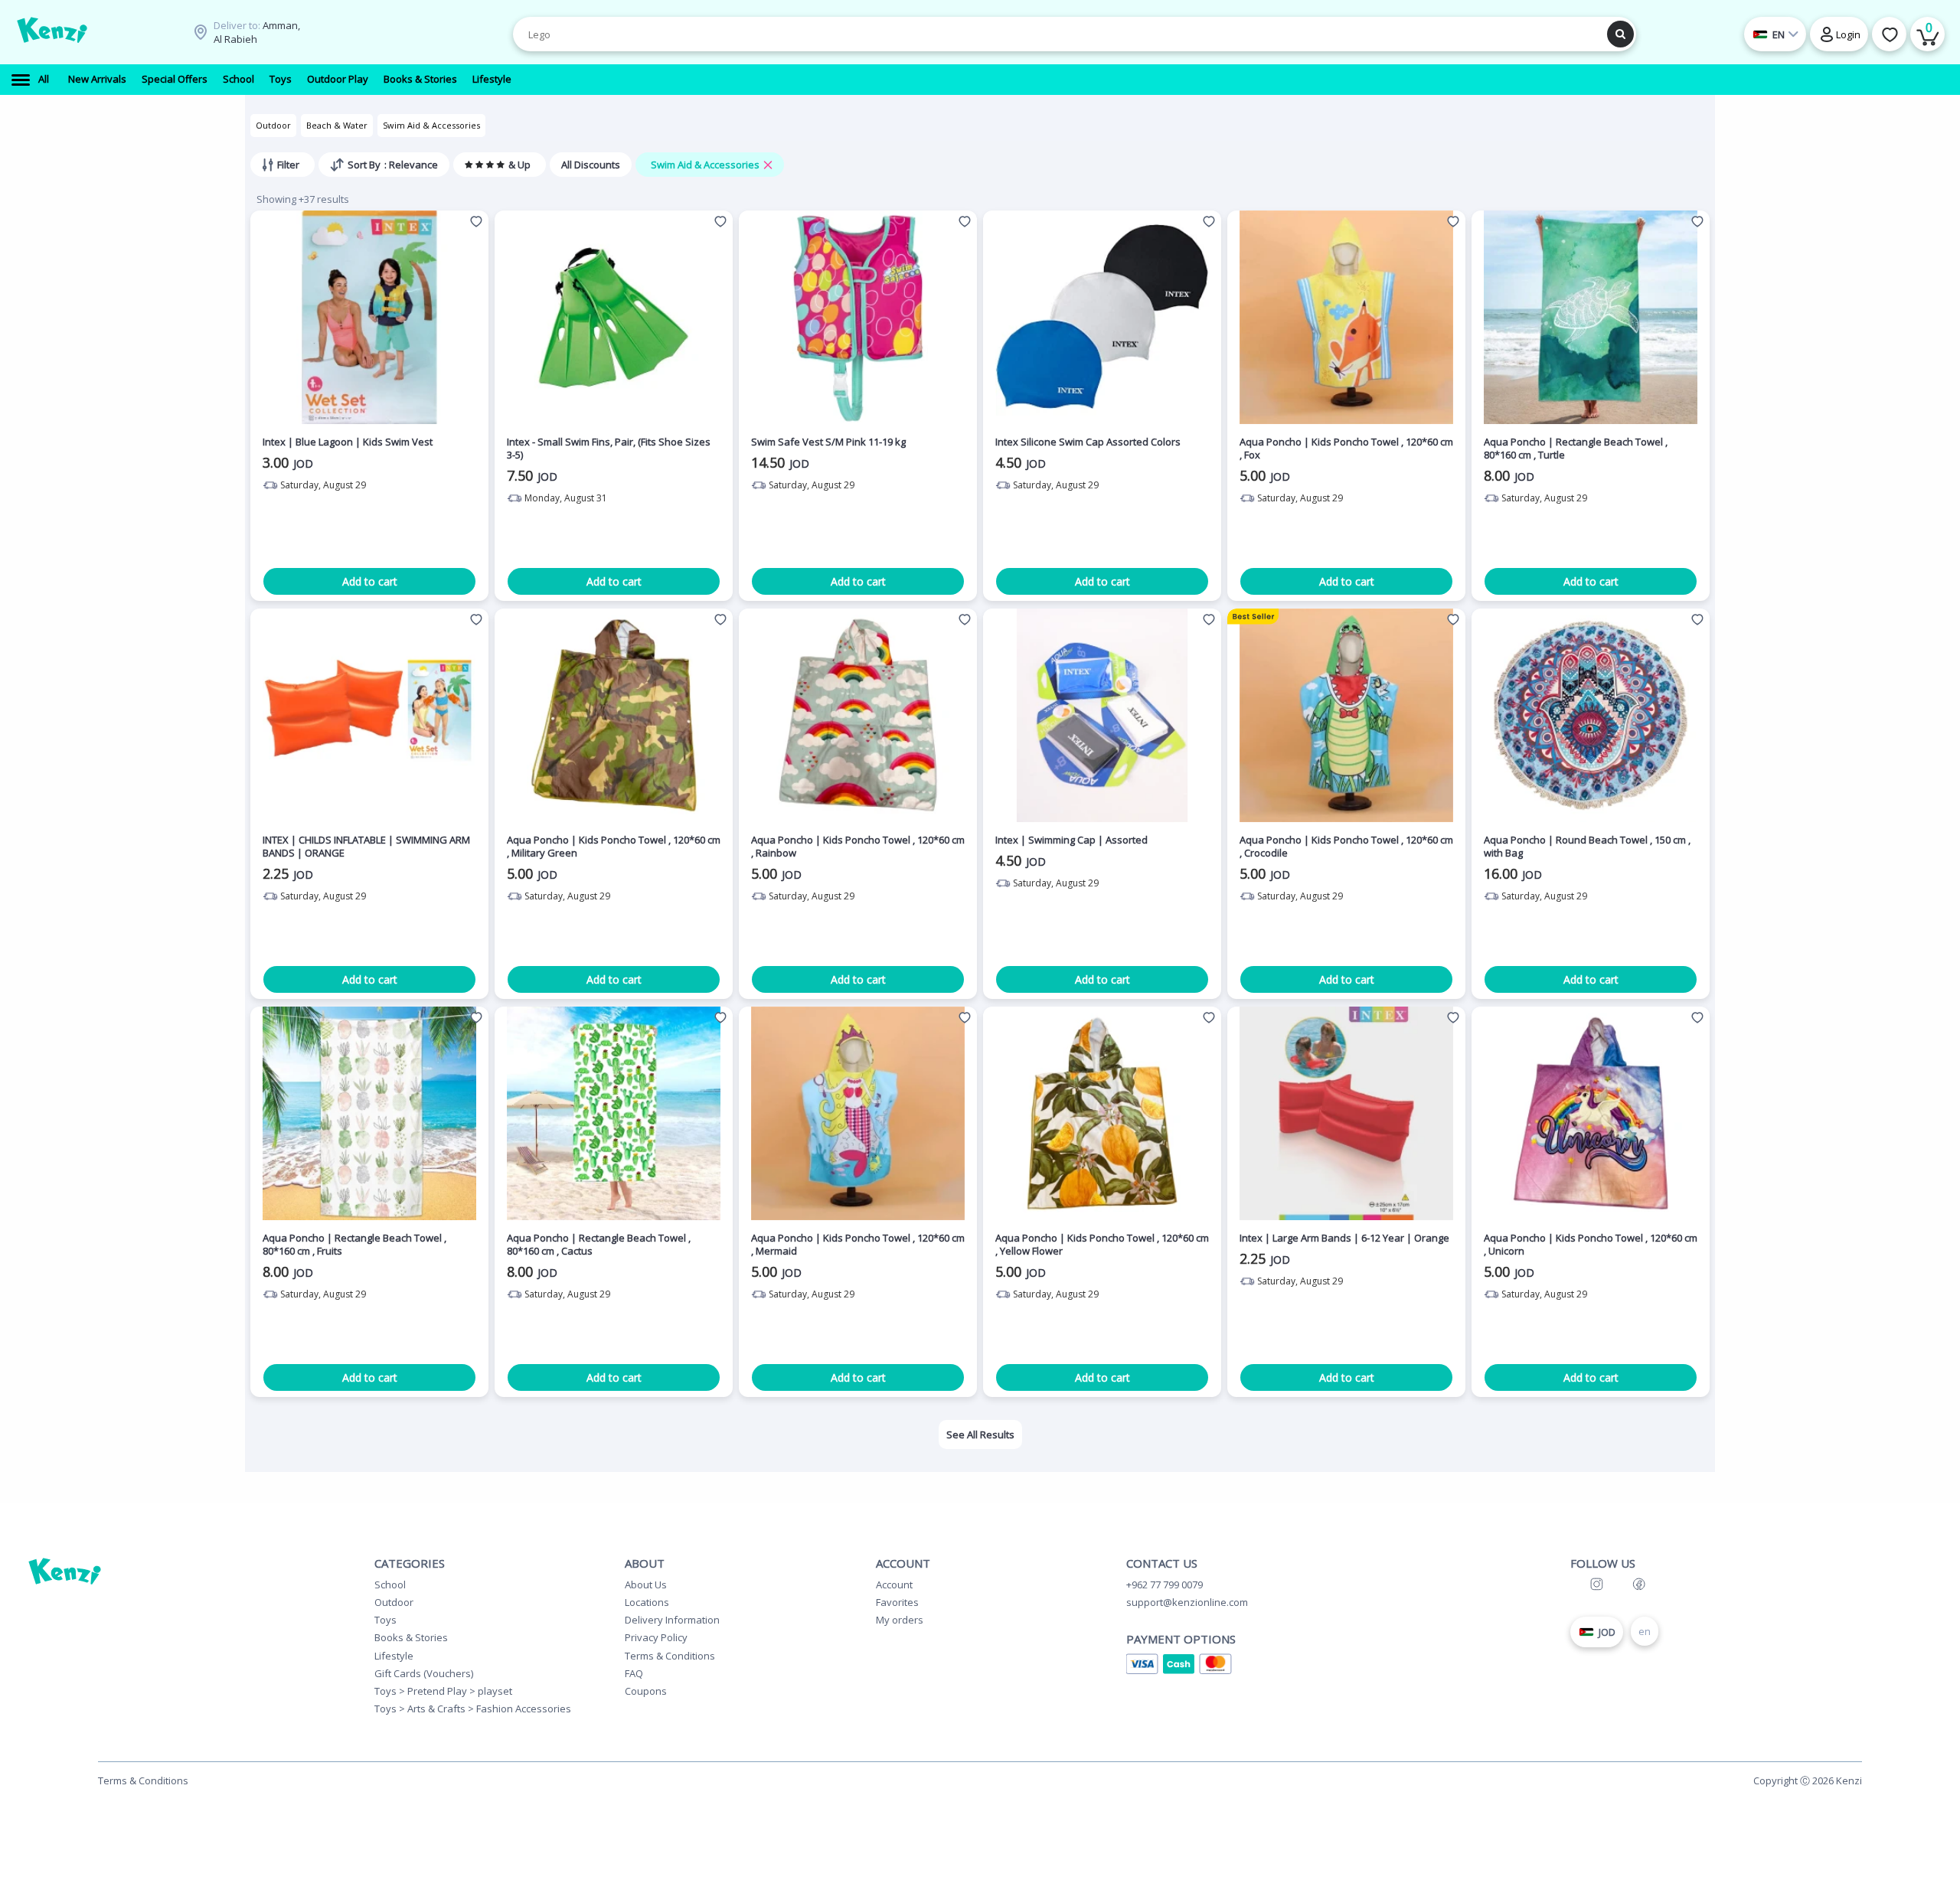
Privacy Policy (656, 1637)
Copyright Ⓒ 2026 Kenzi (1808, 1780)
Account (894, 1585)
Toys (385, 1620)
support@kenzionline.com (1187, 1602)
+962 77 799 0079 (1165, 1585)
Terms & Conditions (670, 1656)
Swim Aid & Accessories (431, 125)
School (390, 1585)
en (1645, 1631)
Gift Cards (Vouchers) (424, 1673)
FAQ (634, 1673)
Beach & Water (337, 125)
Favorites (897, 1602)
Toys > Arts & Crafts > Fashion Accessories (473, 1709)
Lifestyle (394, 1656)
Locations (647, 1602)
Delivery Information (672, 1620)
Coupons (646, 1691)
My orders (900, 1620)
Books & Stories (411, 1637)
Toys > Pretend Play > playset (443, 1691)
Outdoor (273, 125)
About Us (646, 1585)
